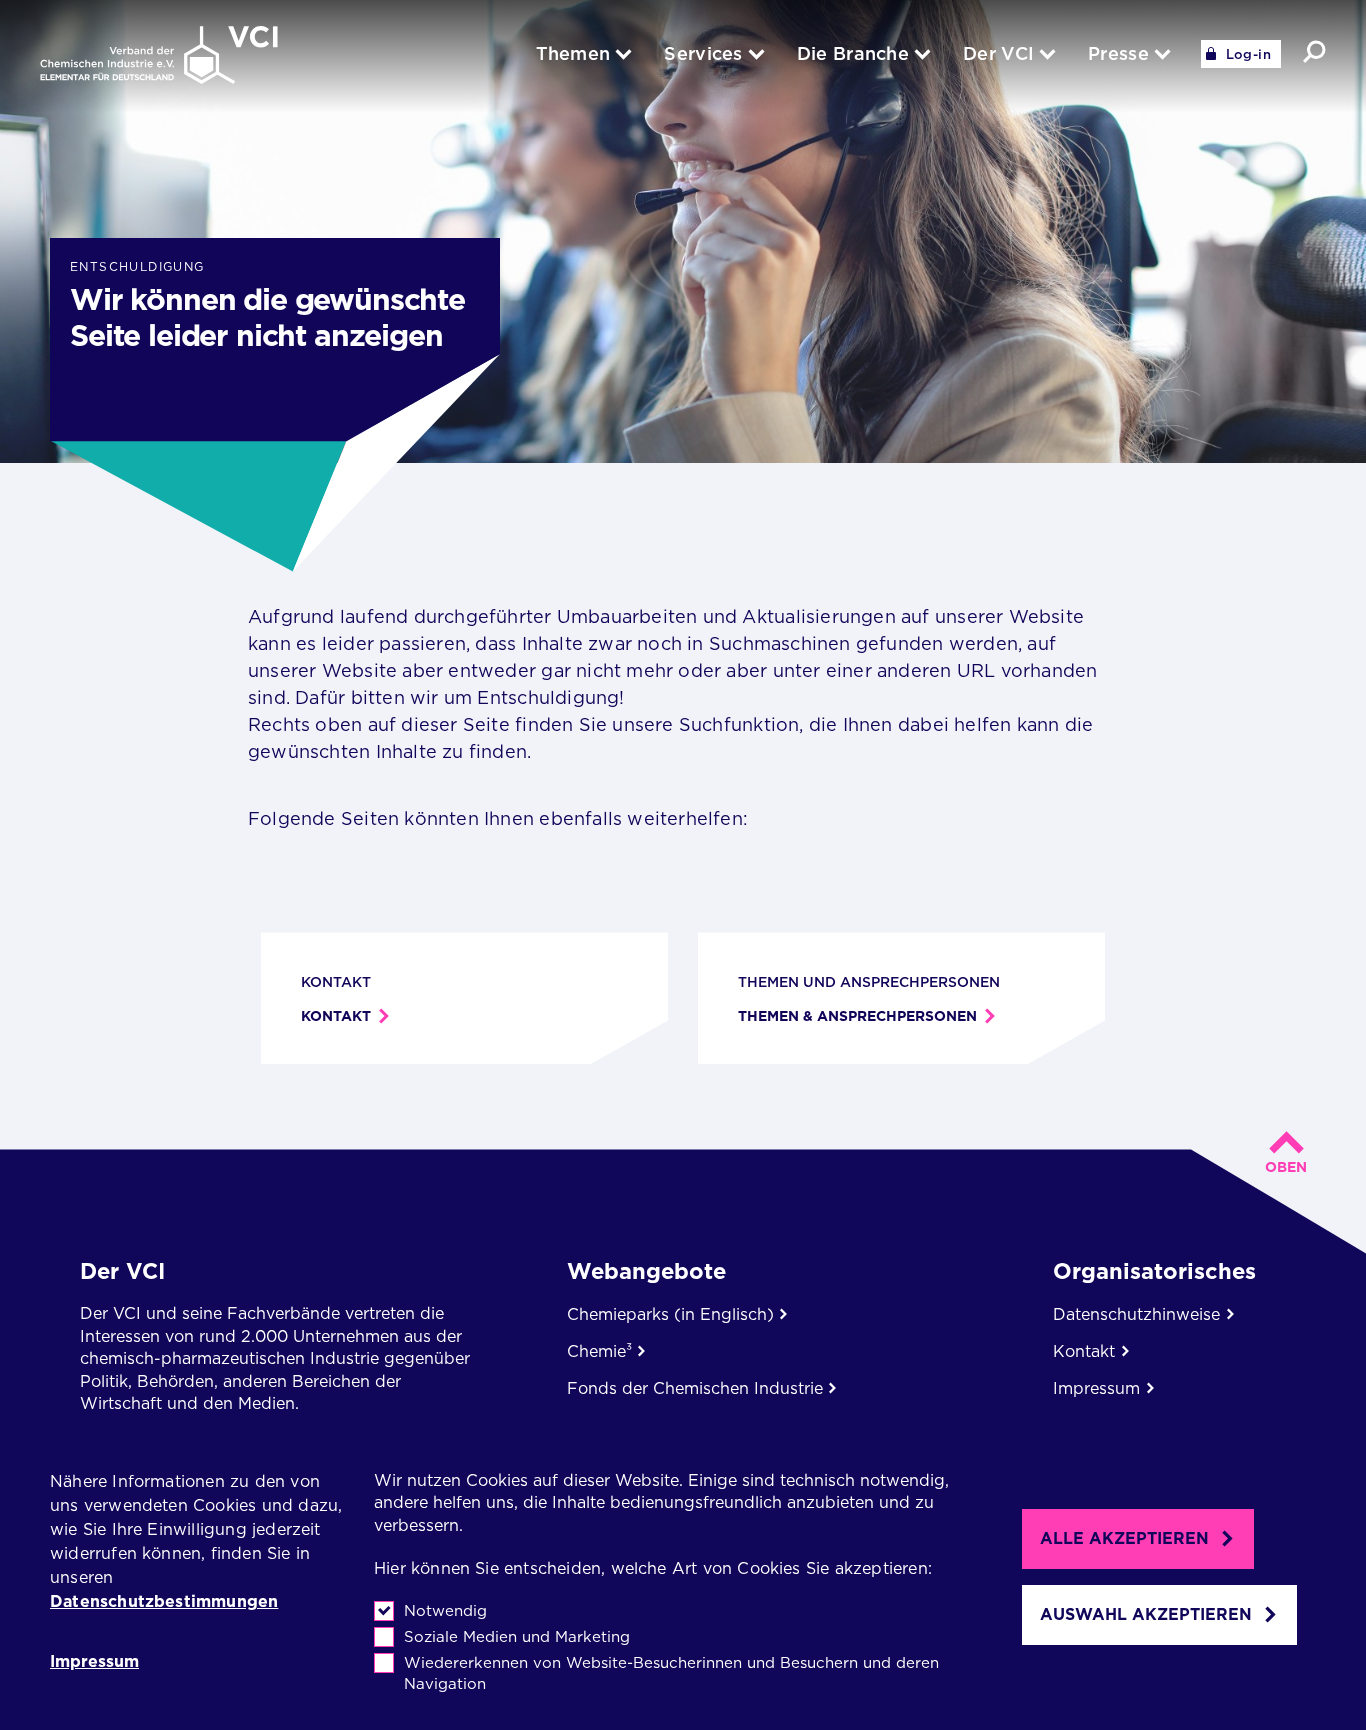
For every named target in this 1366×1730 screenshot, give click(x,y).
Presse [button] (1118, 53)
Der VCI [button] (998, 53)
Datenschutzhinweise (1136, 1314)
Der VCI (122, 1271)
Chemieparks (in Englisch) (670, 1314)
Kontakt (336, 1016)
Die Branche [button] (853, 53)
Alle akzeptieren (1124, 1538)
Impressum (94, 1662)
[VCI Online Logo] (159, 56)
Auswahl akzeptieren (1146, 1614)
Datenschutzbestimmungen (164, 1601)
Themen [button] (573, 53)
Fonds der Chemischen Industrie (695, 1388)
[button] (1314, 51)
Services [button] (703, 53)
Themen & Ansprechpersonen (857, 1016)
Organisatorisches (1154, 1271)
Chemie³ (599, 1351)
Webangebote (646, 1271)
